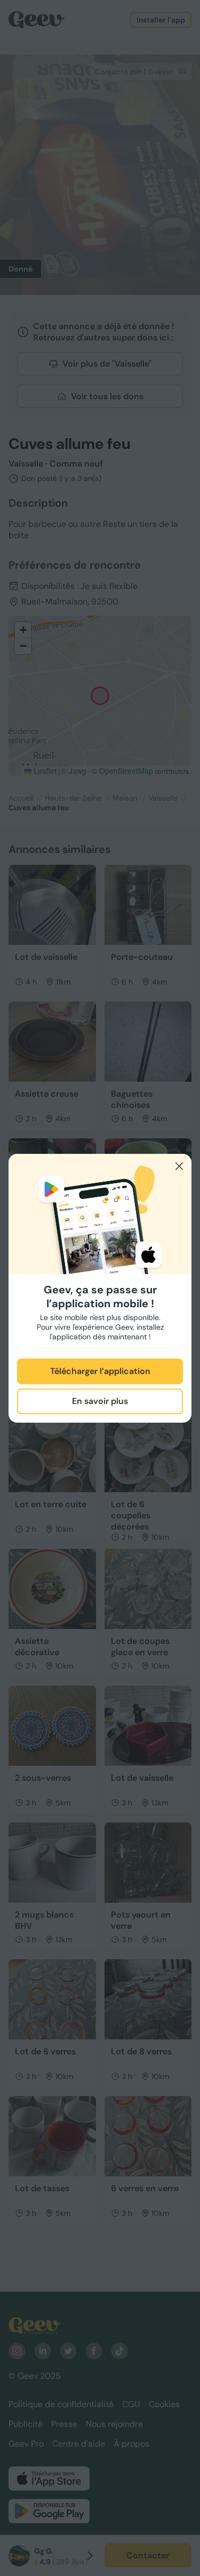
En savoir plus (100, 1401)
